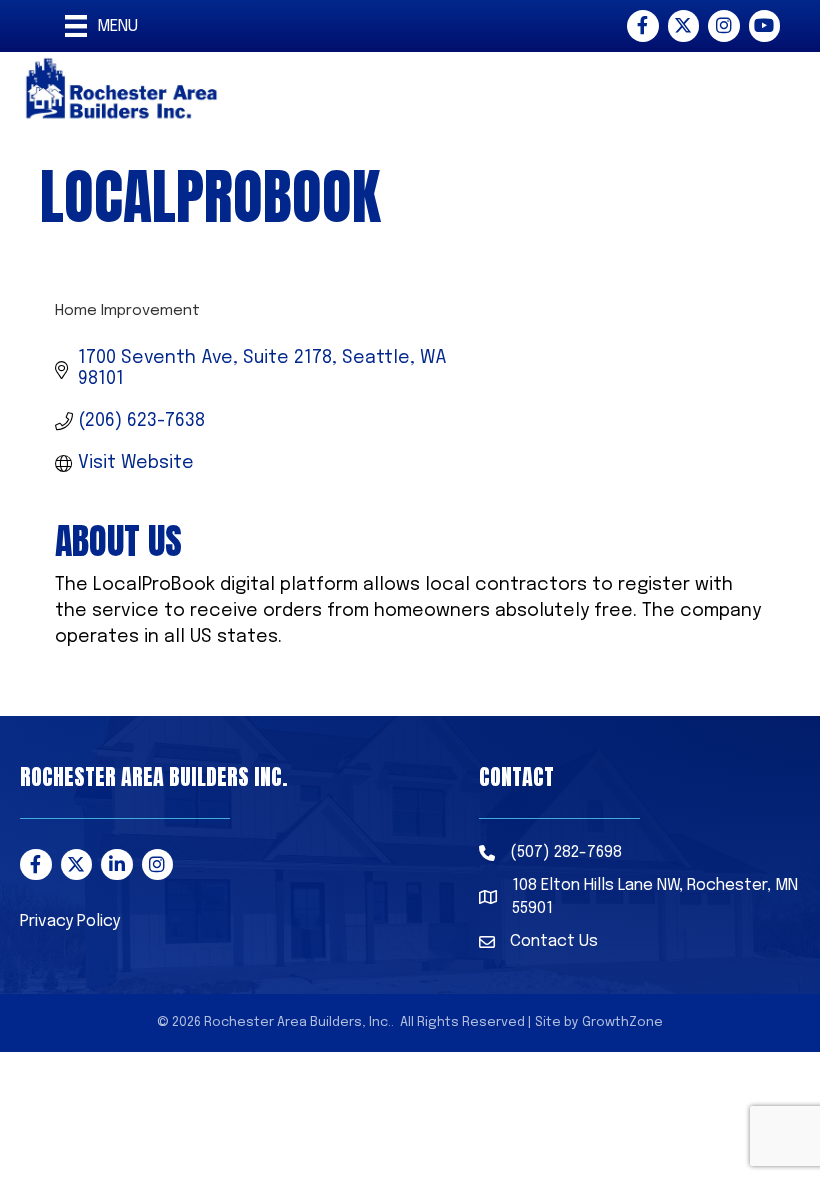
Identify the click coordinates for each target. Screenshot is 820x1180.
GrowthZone (622, 1022)
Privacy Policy (70, 921)
